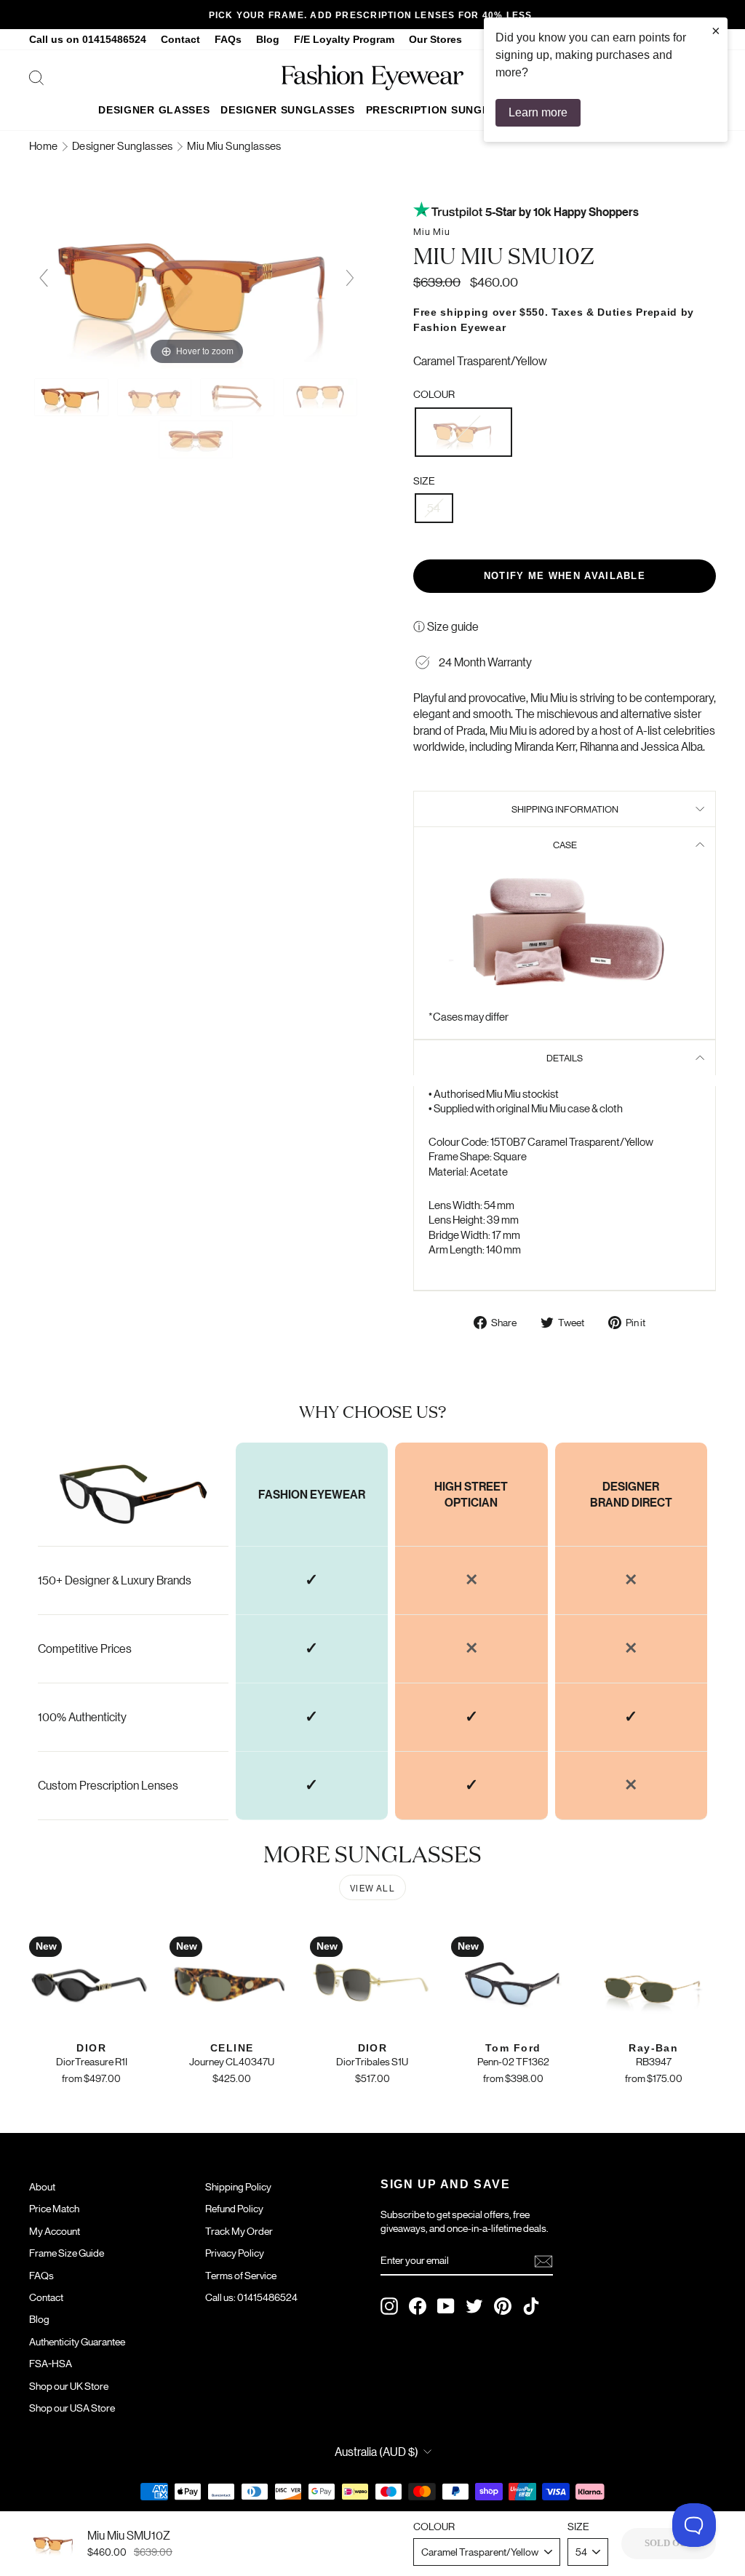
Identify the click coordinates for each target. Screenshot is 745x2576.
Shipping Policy (238, 2186)
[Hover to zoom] (197, 283)
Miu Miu (432, 231)
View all (372, 1887)
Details (565, 1057)
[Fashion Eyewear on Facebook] (418, 2306)
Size (424, 480)
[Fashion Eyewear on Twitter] (474, 2306)
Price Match (54, 2208)
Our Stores (435, 40)
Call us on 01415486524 (88, 40)
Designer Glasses (154, 110)
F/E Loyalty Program (344, 40)
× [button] (716, 31)
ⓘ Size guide (446, 626)
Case (565, 844)
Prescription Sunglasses (446, 110)
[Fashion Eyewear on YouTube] (446, 2306)
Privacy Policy (235, 2252)
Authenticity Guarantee (77, 2341)
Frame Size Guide (67, 2252)
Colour (434, 394)
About (42, 2186)
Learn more (538, 112)
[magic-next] (350, 278)
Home (44, 145)
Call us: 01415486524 (251, 2297)
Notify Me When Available (565, 576)
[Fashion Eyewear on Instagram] (389, 2306)
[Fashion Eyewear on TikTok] (531, 2306)
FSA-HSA (51, 2363)
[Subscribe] (543, 2261)
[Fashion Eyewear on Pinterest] (503, 2306)
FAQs (228, 40)
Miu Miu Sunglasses (234, 145)
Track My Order (239, 2230)
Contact (180, 40)
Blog (268, 40)
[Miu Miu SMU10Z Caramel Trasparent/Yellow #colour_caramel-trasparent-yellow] (72, 397)
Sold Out (669, 2543)
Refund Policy (234, 2208)
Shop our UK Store (69, 2385)
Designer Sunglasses (287, 110)
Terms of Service (241, 2275)
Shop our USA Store (72, 2407)
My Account (55, 2230)
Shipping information (565, 809)
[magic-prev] (44, 278)
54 (434, 507)
